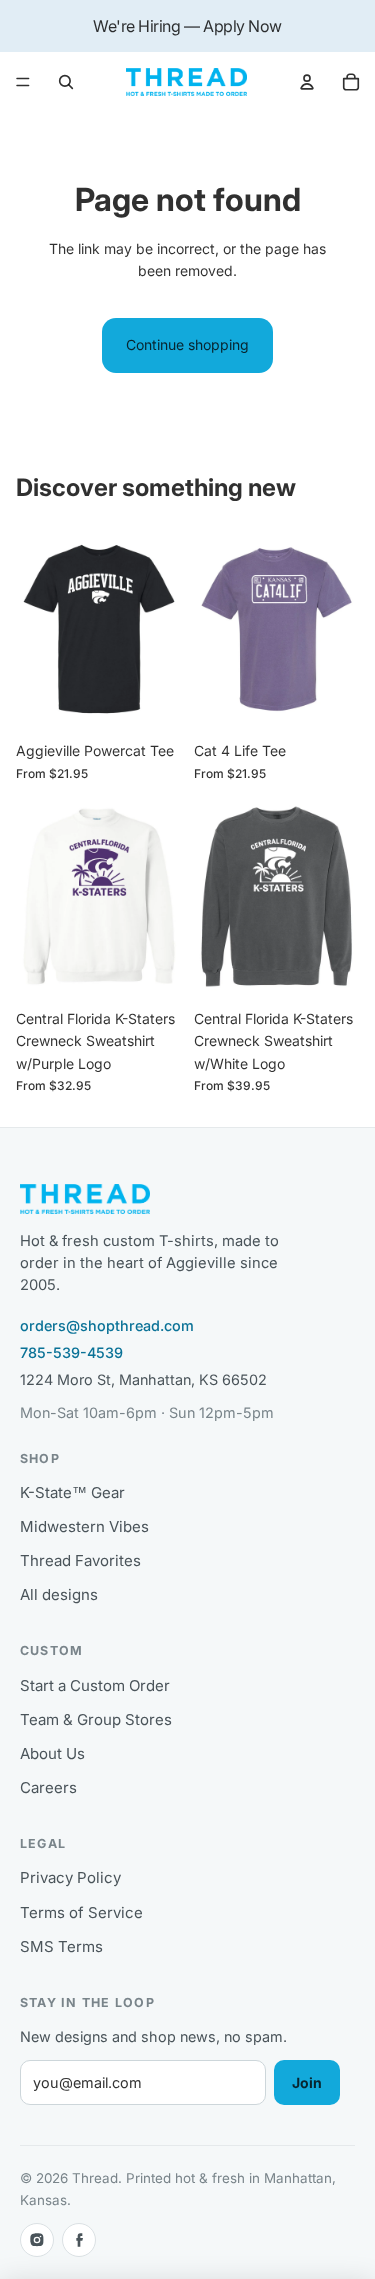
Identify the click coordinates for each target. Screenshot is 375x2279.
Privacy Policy (70, 1877)
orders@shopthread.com (107, 1325)
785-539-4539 (71, 1352)
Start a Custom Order (95, 1685)
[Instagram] (37, 2240)
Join (307, 2082)
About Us (52, 1753)
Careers (48, 1787)
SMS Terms (61, 1946)
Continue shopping (187, 344)
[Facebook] (79, 2240)
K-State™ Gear (72, 1492)
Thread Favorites (80, 1560)
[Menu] (23, 83)
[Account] (307, 82)
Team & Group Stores (96, 1719)
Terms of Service (81, 1912)
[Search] (66, 82)
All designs (59, 1594)
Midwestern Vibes (84, 1526)
